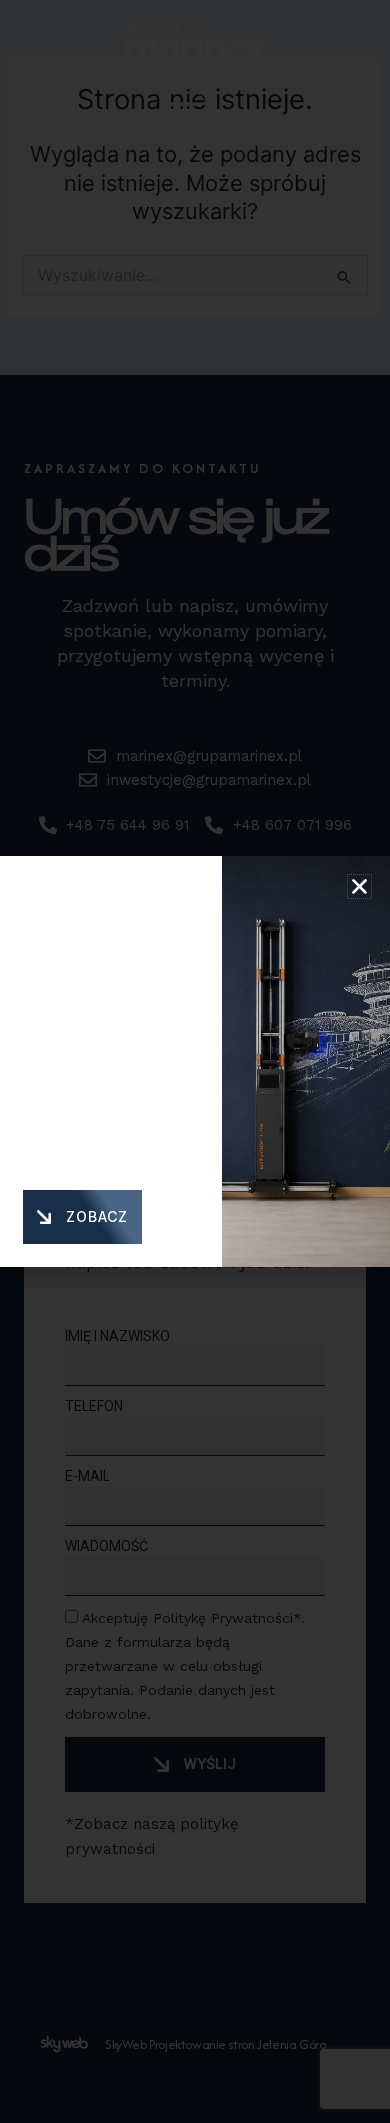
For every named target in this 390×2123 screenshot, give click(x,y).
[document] (195, 1061)
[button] (359, 886)
